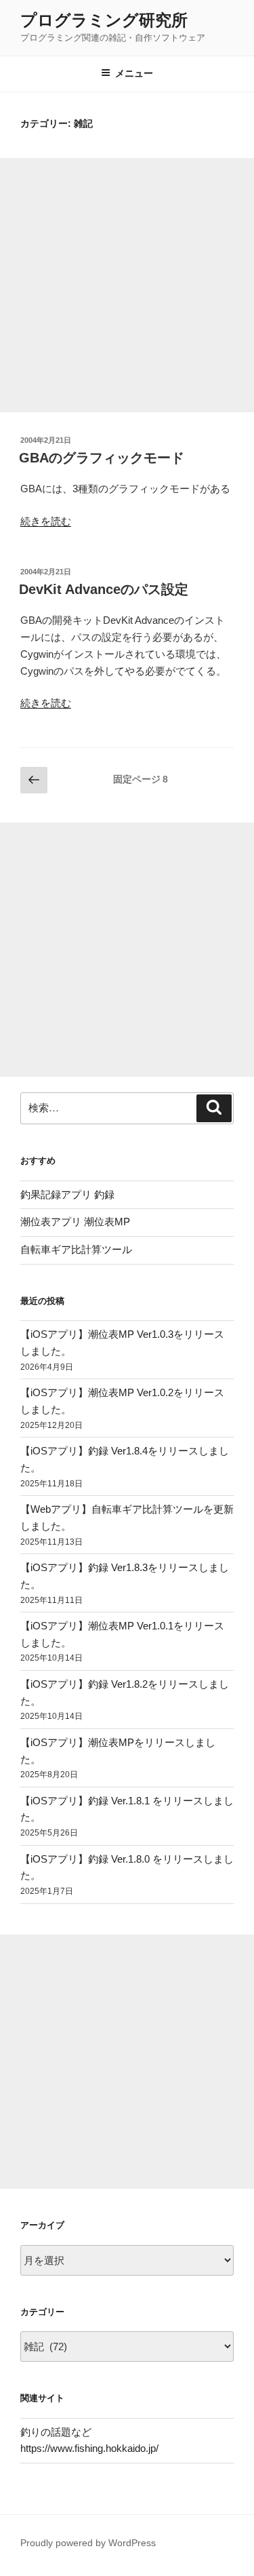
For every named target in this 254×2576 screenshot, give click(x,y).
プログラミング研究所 (104, 20)
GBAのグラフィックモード (102, 458)
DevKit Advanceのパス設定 (104, 589)
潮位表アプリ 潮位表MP (75, 1222)
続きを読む (46, 521)
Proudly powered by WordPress (88, 2543)
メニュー (134, 73)
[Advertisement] (127, 285)
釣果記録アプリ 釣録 (67, 1194)
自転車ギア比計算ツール (76, 1249)
